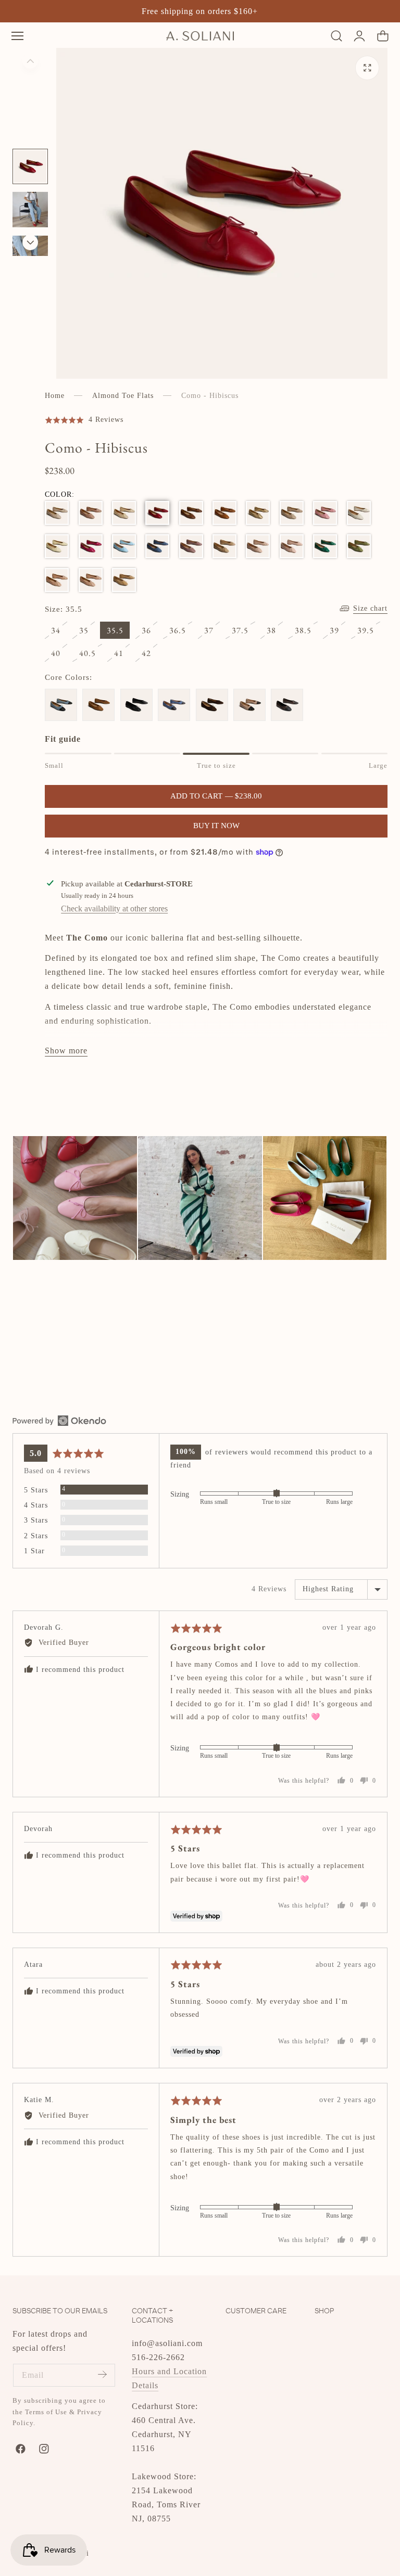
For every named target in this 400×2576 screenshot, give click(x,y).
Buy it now (216, 826)
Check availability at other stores (114, 909)
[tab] (30, 166)
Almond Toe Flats (123, 396)
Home (55, 396)
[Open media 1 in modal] (367, 68)
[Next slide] (30, 242)
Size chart (370, 608)
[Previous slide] (30, 61)
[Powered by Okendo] (59, 1421)
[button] (17, 36)
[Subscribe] (102, 2374)
